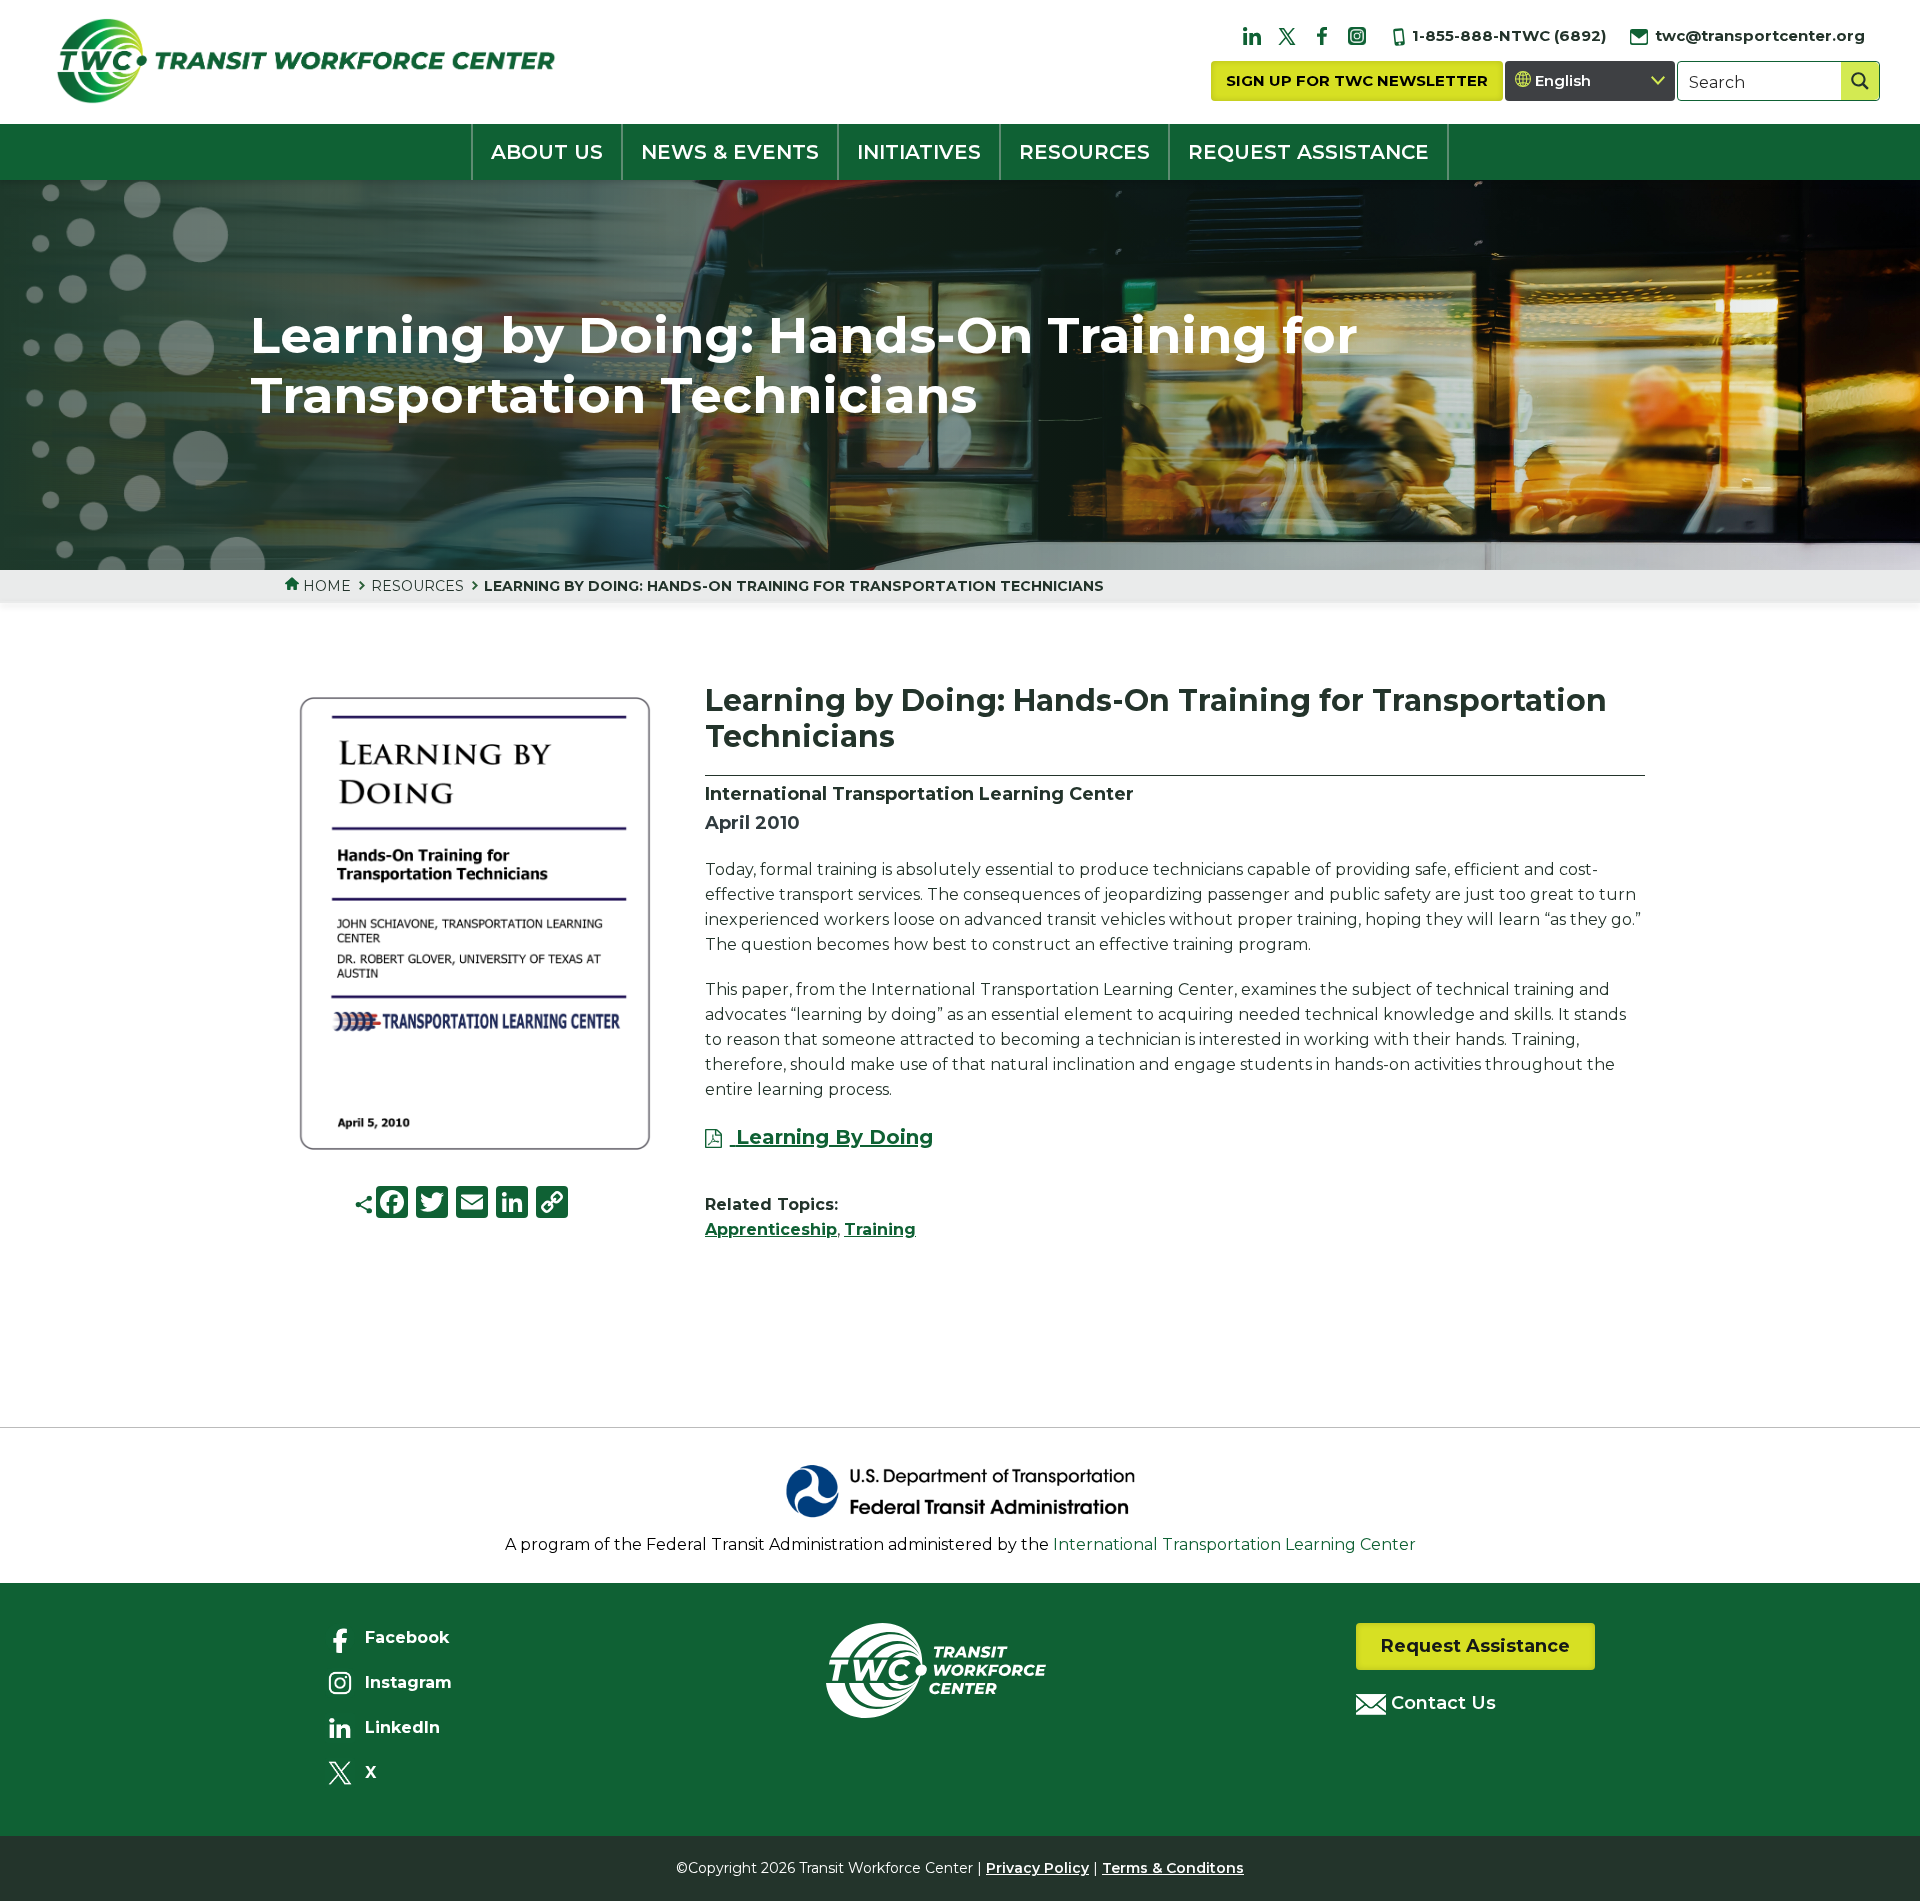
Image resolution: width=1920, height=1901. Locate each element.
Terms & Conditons (1173, 1868)
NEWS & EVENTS (730, 152)
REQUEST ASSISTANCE (1308, 152)
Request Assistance (1475, 1646)
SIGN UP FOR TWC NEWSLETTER (1357, 80)
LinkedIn (402, 1727)
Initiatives (919, 152)
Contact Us (1441, 1703)
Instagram (408, 1682)
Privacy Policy (1037, 1868)
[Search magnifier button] (1860, 81)
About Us (547, 152)
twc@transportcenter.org (1758, 35)
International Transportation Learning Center (1234, 1544)
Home (325, 586)
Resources (417, 586)
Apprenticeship (771, 1229)
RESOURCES (1084, 152)
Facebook (407, 1637)
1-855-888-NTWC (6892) (1507, 35)
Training (880, 1229)
